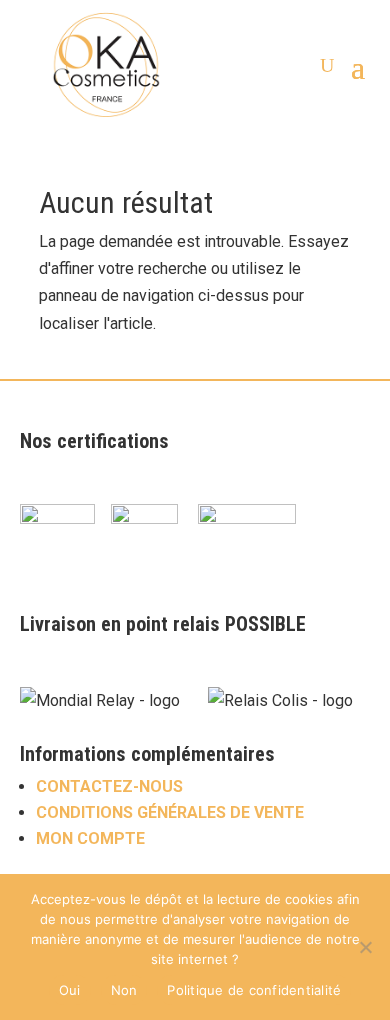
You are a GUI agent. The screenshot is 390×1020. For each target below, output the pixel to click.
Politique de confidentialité (254, 990)
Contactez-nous (109, 786)
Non (124, 990)
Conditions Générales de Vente (170, 812)
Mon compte (90, 838)
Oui (70, 990)
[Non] (365, 947)
